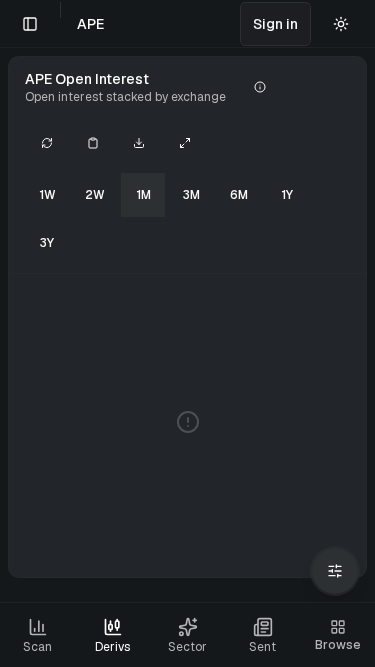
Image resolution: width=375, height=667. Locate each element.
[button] (275, 24)
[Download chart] (139, 143)
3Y (47, 243)
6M (239, 195)
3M (191, 195)
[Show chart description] (260, 87)
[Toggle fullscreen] (185, 143)
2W (95, 195)
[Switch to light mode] (341, 24)
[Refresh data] (47, 143)
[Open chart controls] (335, 571)
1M (143, 195)
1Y (287, 195)
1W (47, 195)
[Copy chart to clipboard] (93, 143)
